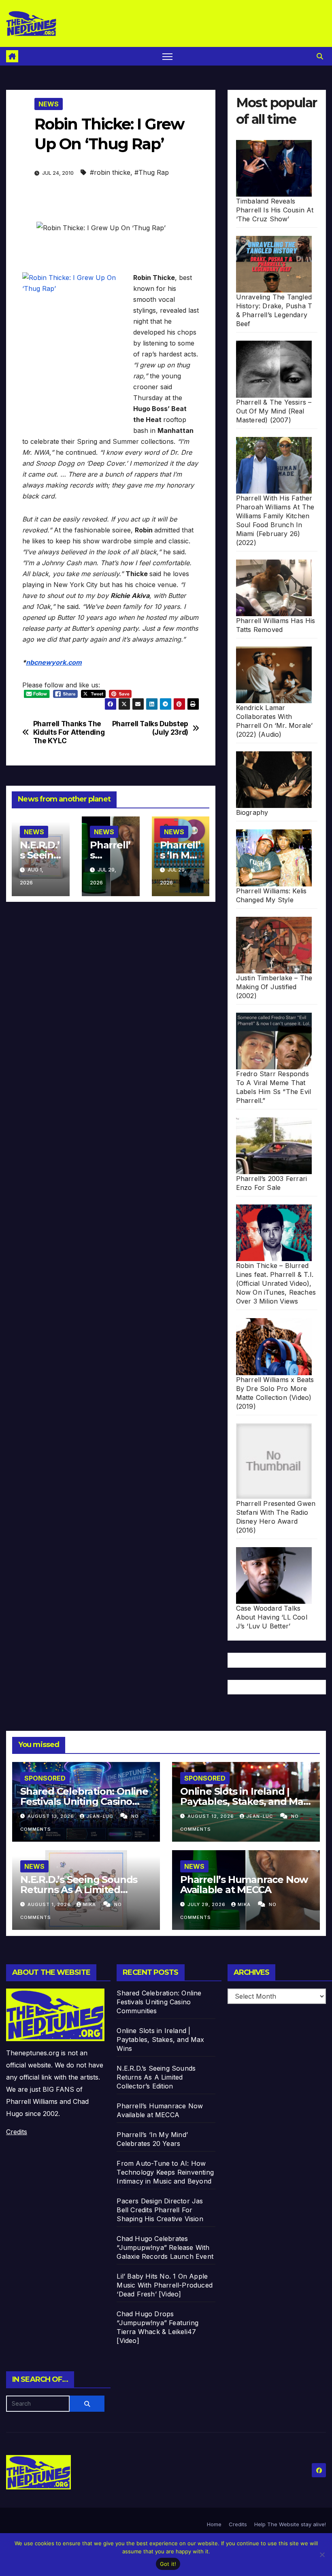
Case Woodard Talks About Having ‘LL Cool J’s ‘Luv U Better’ (272, 1617)
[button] (320, 56)
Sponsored (45, 1778)
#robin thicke (110, 172)
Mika (90, 1904)
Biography (252, 812)
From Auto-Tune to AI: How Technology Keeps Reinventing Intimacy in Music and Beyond (165, 2172)
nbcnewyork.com (54, 662)
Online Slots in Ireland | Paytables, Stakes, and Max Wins (244, 1801)
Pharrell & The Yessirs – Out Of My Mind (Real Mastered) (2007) (274, 411)
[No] (322, 2555)
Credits (17, 2132)
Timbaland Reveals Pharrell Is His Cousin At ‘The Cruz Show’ (275, 210)
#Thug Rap (152, 172)
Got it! (168, 2564)
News (49, 104)
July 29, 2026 (207, 1904)
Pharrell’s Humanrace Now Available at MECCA (244, 1885)
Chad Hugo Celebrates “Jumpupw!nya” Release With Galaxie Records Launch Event (165, 2247)
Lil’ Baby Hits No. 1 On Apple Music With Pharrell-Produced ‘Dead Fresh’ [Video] (165, 2285)
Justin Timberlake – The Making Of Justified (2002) (274, 987)
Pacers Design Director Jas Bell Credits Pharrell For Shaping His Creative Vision (160, 2210)
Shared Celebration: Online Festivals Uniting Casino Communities (84, 1801)
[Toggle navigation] (167, 56)
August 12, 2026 (212, 1816)
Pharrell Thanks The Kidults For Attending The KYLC (69, 732)
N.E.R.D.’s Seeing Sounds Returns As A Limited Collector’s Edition (79, 1890)
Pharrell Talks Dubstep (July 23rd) (150, 728)
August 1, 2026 (50, 1904)
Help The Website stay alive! (290, 2524)
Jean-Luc (100, 1816)
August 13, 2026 (52, 1816)
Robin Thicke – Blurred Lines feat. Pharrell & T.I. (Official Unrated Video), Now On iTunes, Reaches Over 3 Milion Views (276, 1283)
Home (214, 2524)
